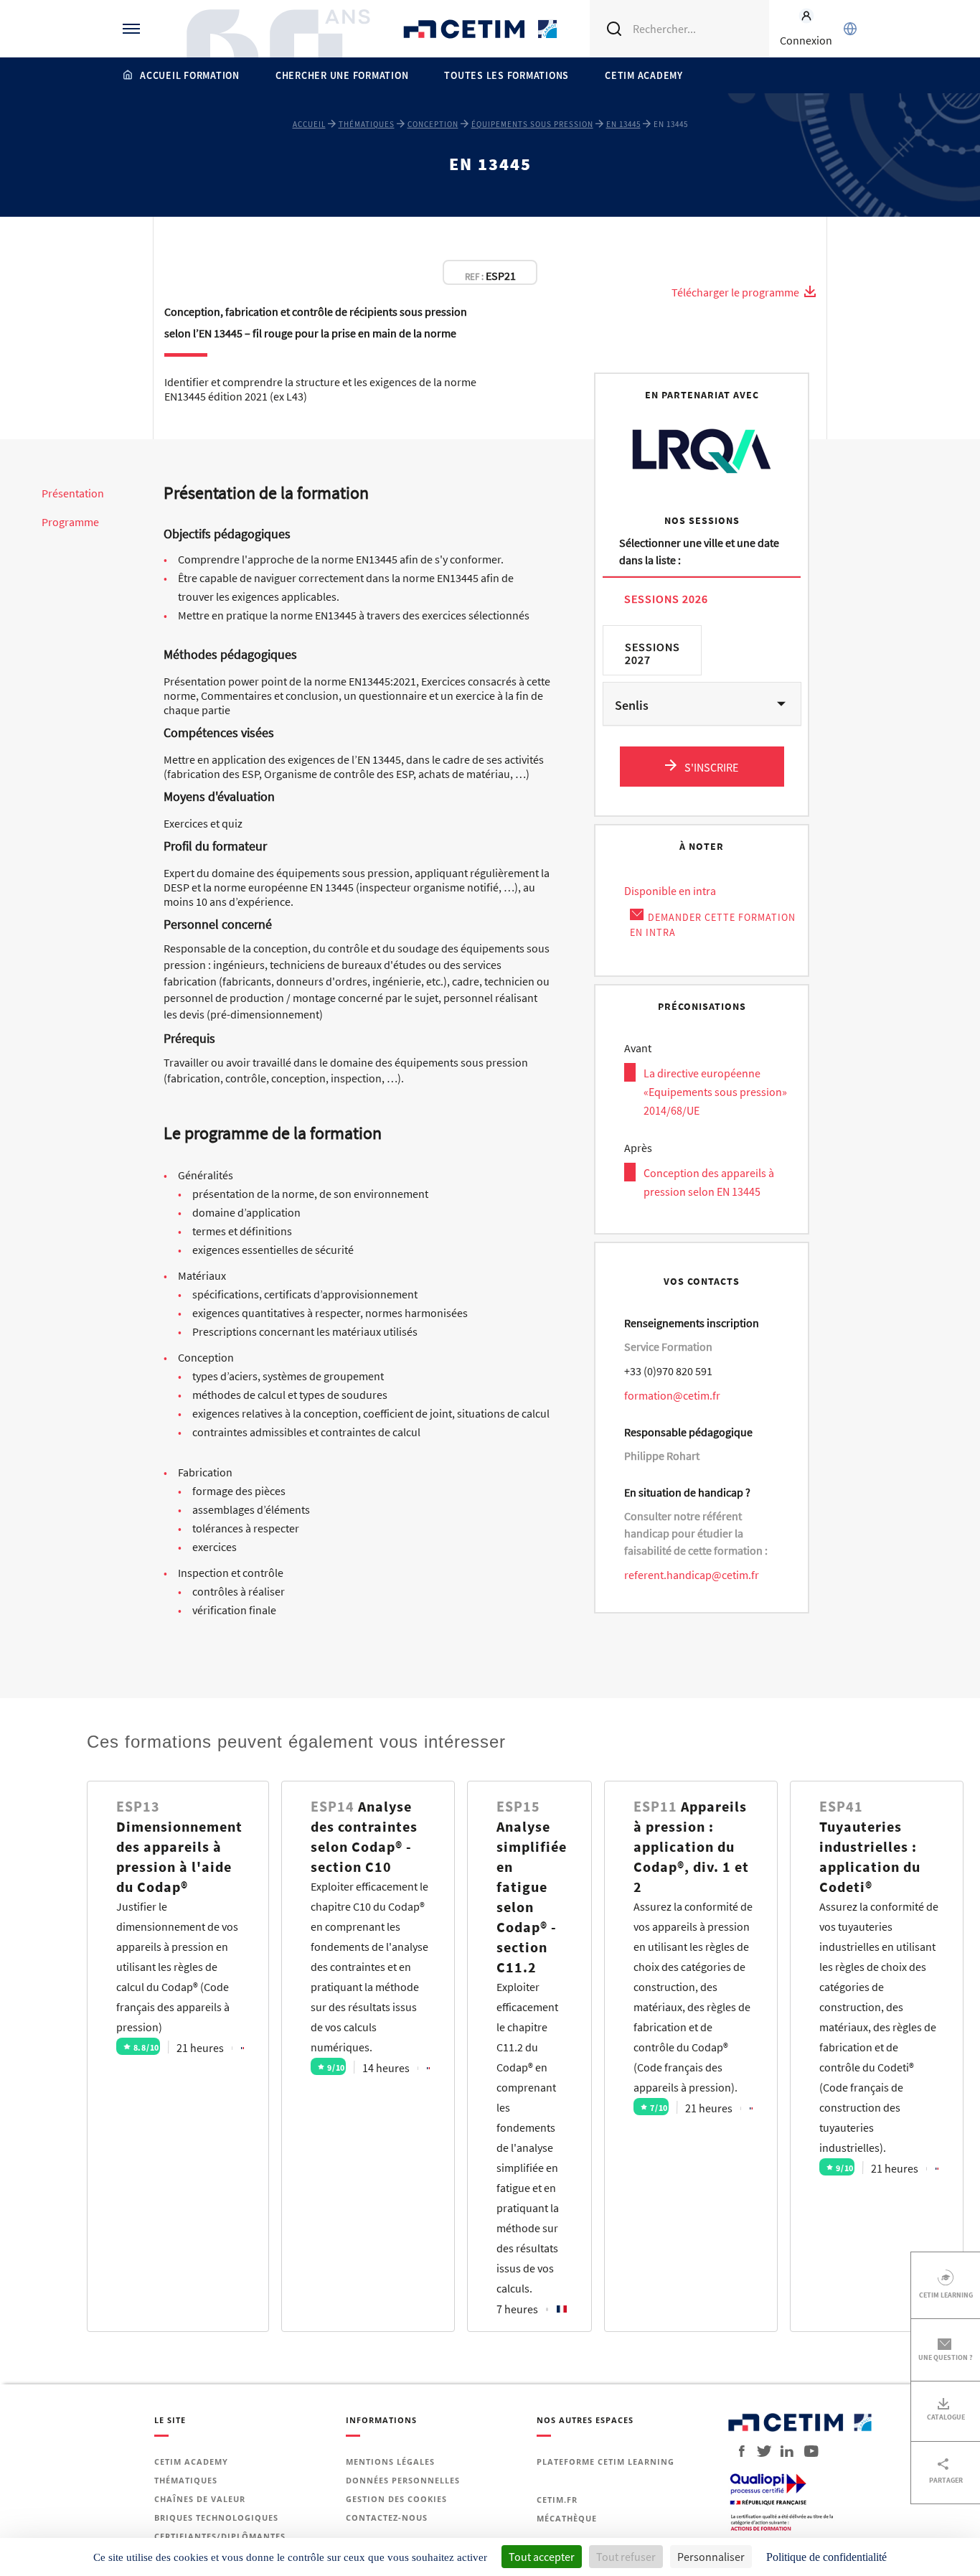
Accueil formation (190, 75)
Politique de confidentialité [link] (826, 2557)
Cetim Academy (644, 75)
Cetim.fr (557, 2500)
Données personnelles (403, 2480)
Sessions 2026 (666, 598)
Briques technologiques (216, 2518)
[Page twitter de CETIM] (759, 2451)
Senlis (632, 705)
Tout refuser (626, 2557)
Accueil (309, 124)
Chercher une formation (342, 75)
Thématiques (367, 124)
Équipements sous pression (532, 124)
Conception (433, 124)
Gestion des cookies (396, 2499)
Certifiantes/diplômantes (220, 2536)
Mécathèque (567, 2518)
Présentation (73, 493)
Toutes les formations (507, 75)
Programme (70, 522)
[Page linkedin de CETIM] (782, 2451)
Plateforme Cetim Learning (606, 2462)
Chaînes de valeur (200, 2499)
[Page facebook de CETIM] (738, 2451)
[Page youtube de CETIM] (807, 2451)
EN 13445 (623, 124)
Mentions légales (390, 2462)
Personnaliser (711, 2557)
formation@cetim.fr (672, 1395)
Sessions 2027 (652, 653)
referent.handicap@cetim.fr (692, 1575)
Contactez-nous (387, 2518)
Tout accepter (542, 2557)
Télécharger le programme (736, 292)
